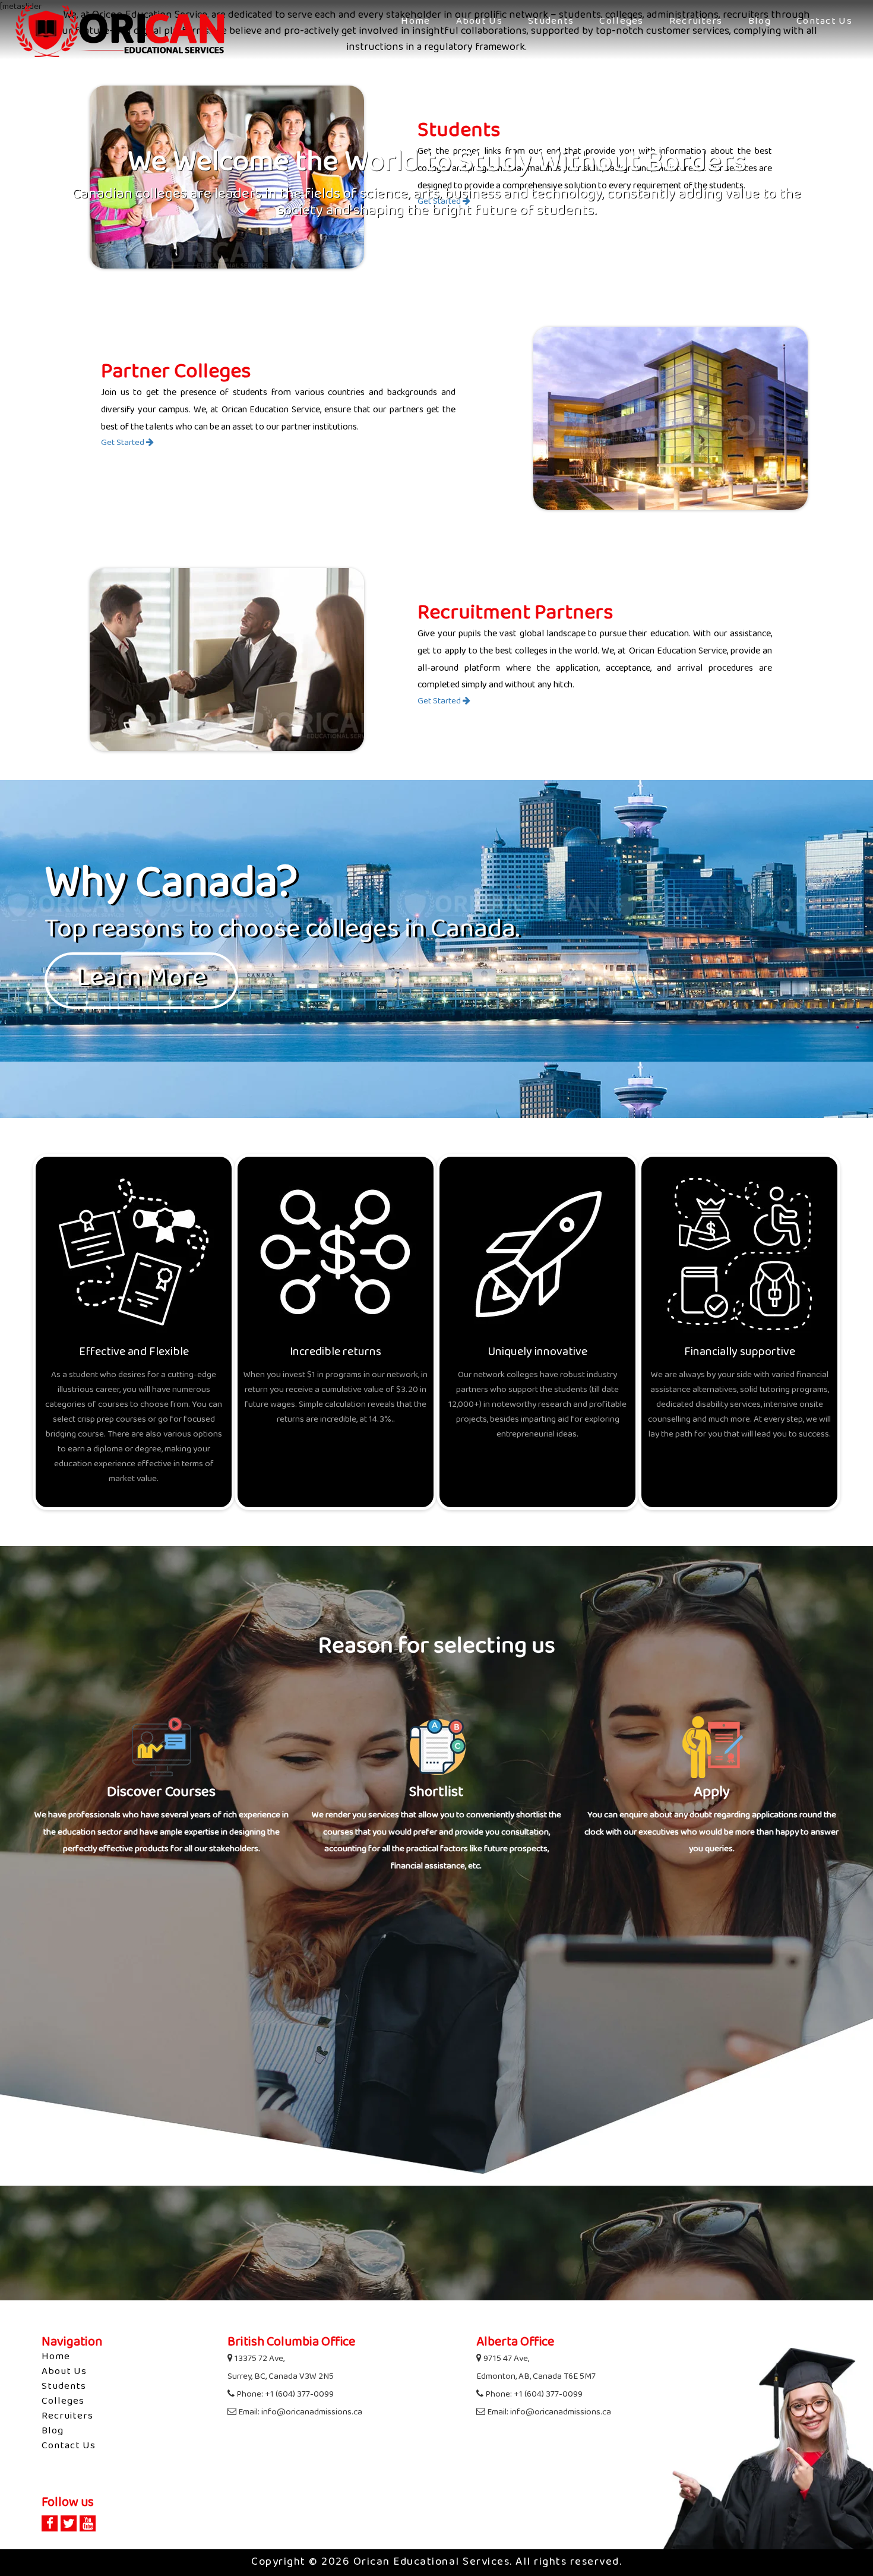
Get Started (124, 443)
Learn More (141, 980)
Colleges (621, 22)
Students (551, 22)
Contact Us (824, 22)
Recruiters (696, 22)
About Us (479, 22)
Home (415, 22)
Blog (760, 22)
